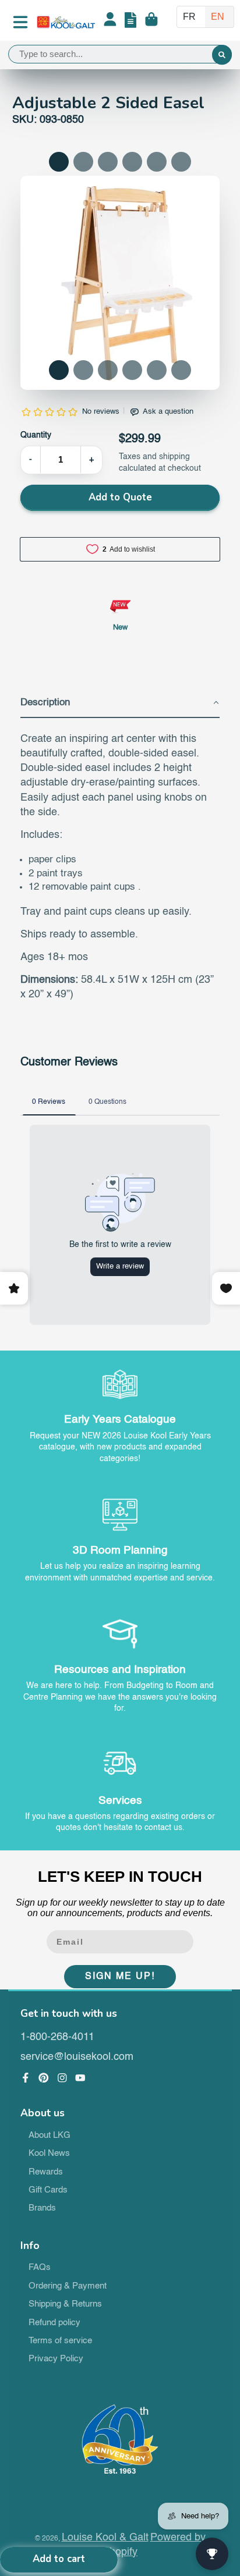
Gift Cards (48, 2190)
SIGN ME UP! (120, 1977)
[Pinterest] (44, 2078)
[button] (59, 370)
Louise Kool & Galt (105, 2538)
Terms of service (60, 2341)
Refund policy (54, 2323)
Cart (151, 22)
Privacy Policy (56, 2359)
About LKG (50, 2136)
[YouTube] (80, 2078)
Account (110, 22)
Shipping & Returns (65, 2304)
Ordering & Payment (68, 2286)
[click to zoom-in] (120, 283)
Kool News (49, 2154)
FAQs (40, 2268)
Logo (66, 22)
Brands (42, 2208)
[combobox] (120, 54)
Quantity (36, 435)
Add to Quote (120, 497)
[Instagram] (62, 2078)
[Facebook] (26, 2078)
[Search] (222, 55)
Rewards (46, 2172)
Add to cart (59, 2559)
